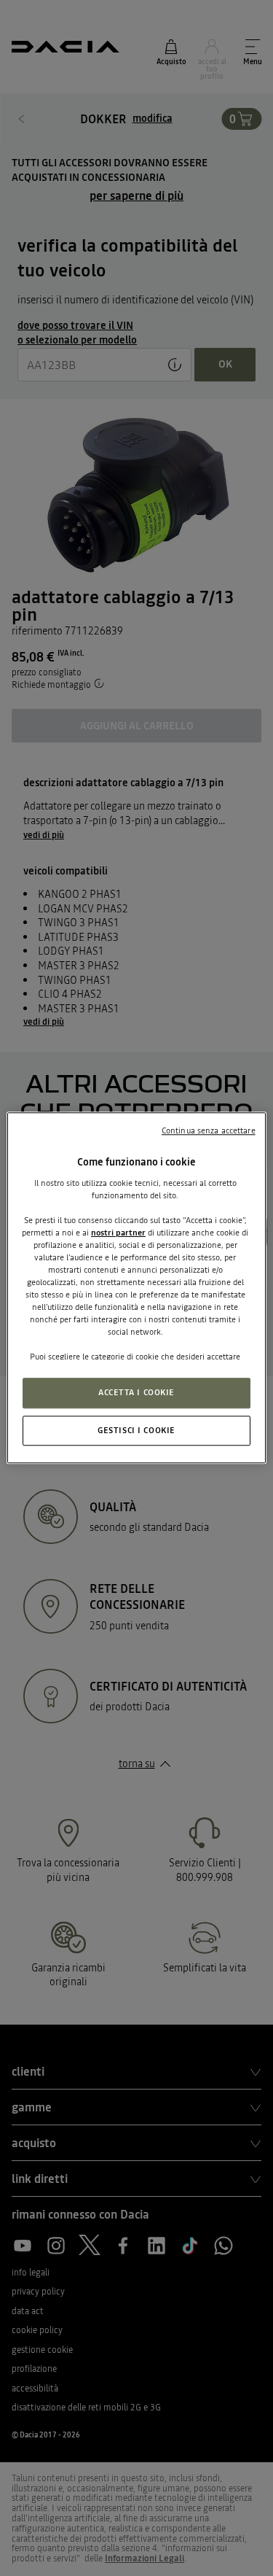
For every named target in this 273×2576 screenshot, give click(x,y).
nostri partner (118, 1233)
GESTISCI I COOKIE (136, 1430)
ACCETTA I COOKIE (136, 1392)
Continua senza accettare (209, 1130)
